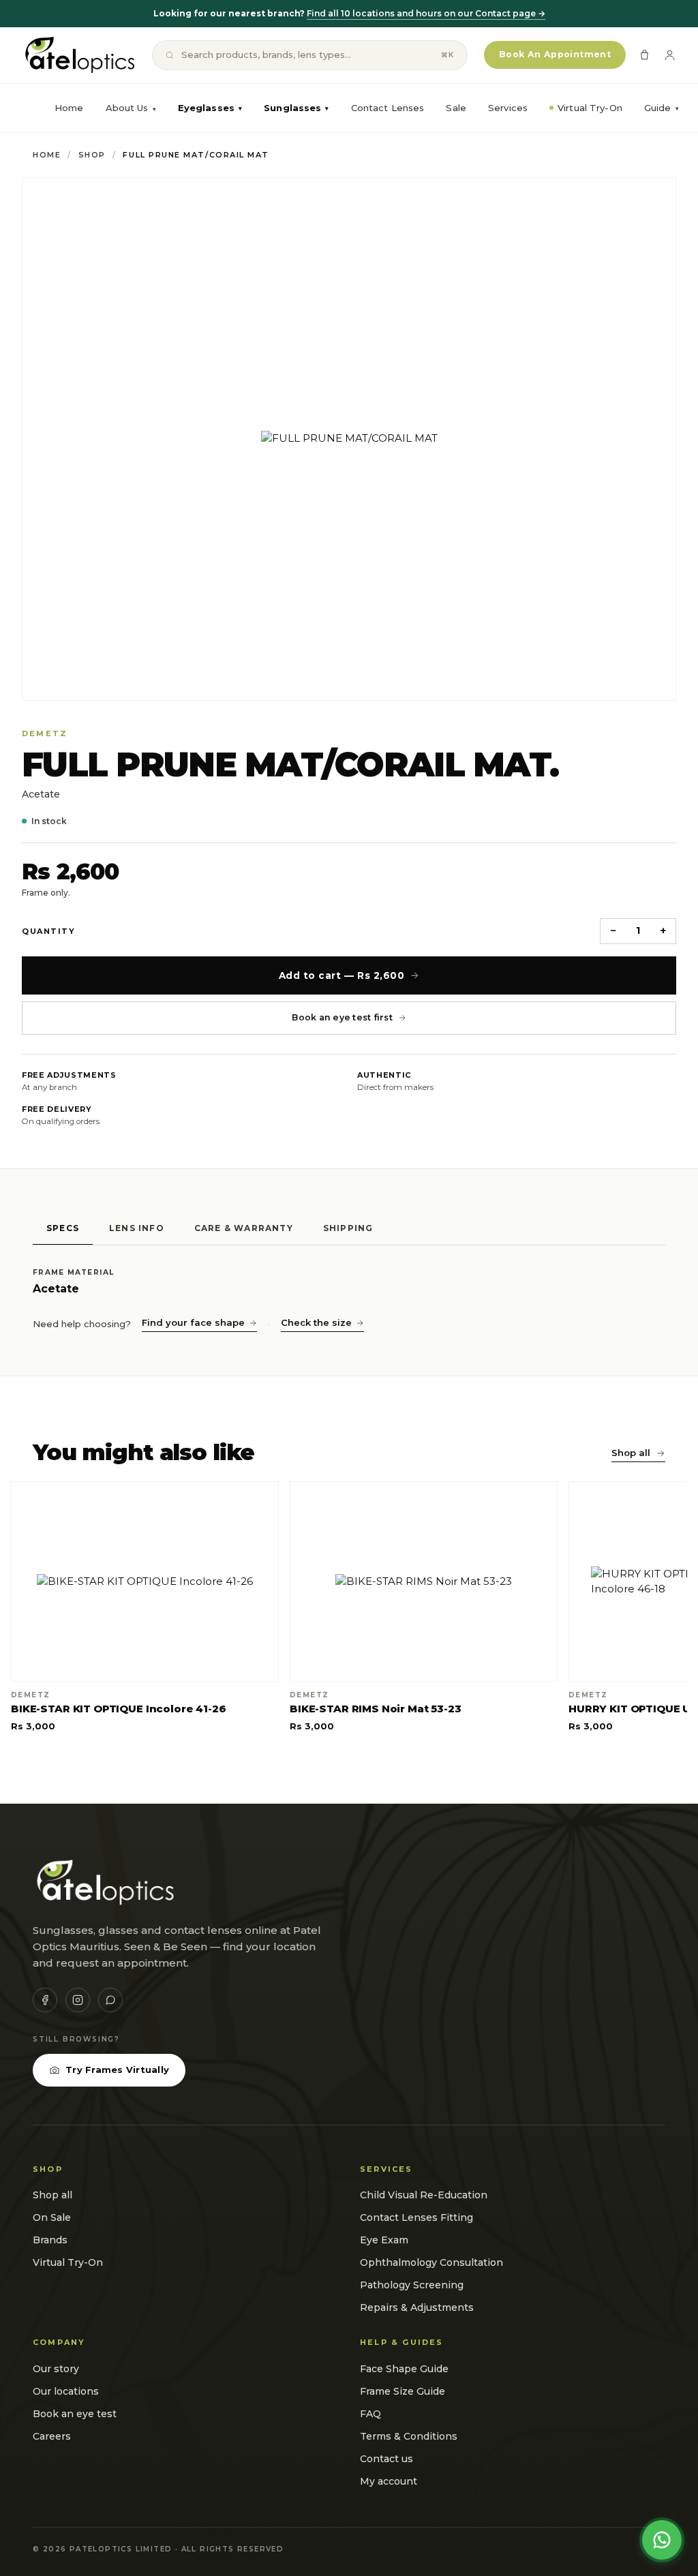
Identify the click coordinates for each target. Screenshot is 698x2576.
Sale (456, 108)
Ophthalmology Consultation (431, 2262)
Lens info (137, 1228)
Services (508, 108)
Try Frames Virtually (117, 2070)
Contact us (386, 2459)
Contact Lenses (388, 108)
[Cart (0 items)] (644, 55)
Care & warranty (244, 1228)
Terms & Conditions (409, 2436)
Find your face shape (193, 1322)
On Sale (52, 2217)
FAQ (370, 2414)
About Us (127, 108)
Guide (662, 108)
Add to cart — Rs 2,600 (342, 975)
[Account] (670, 55)
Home (69, 108)
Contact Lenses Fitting (416, 2217)
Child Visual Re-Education (424, 2195)
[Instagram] (78, 2000)
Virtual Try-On (590, 108)
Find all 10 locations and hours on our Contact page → (426, 13)
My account (389, 2481)
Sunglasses (296, 108)
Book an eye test (75, 2414)
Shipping (348, 1228)
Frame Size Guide (403, 2391)
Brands (50, 2240)
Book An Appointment (555, 54)
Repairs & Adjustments (417, 2307)
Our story (56, 2369)
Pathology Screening (412, 2285)
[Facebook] (45, 2000)
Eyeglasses (210, 108)
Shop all (631, 1453)
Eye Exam (384, 2240)
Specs (63, 1228)
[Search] (170, 55)
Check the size (316, 1322)
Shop (92, 155)
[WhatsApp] (110, 2000)
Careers (52, 2436)
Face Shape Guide (404, 2369)
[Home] (79, 55)
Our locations (66, 2391)
